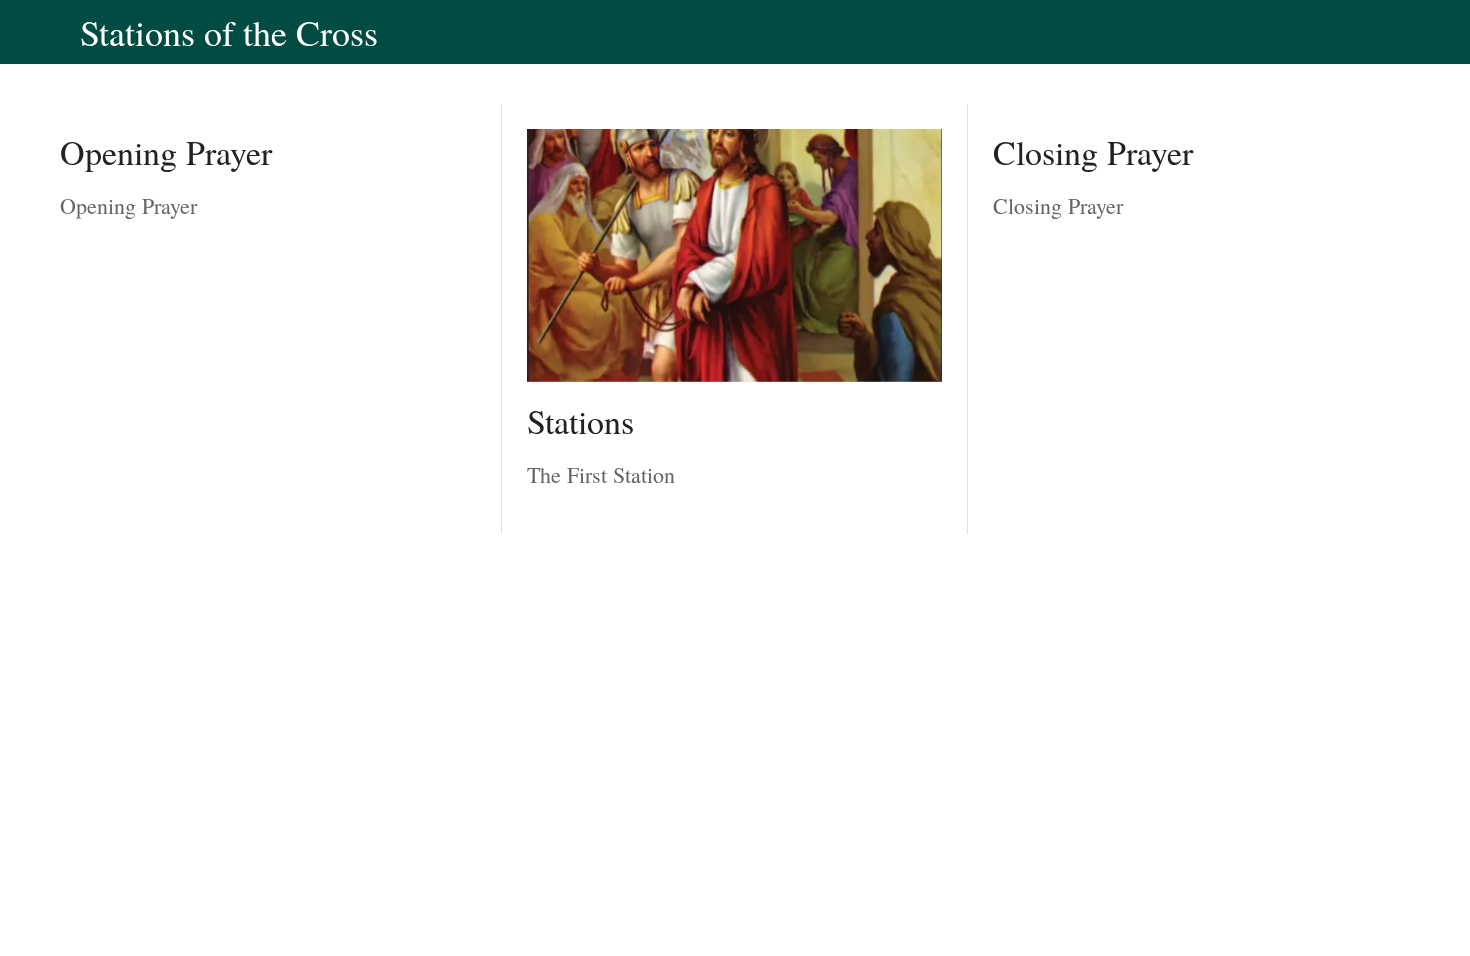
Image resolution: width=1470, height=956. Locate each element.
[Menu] (40, 32)
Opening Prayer (166, 152)
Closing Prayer (1093, 152)
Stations (580, 421)
